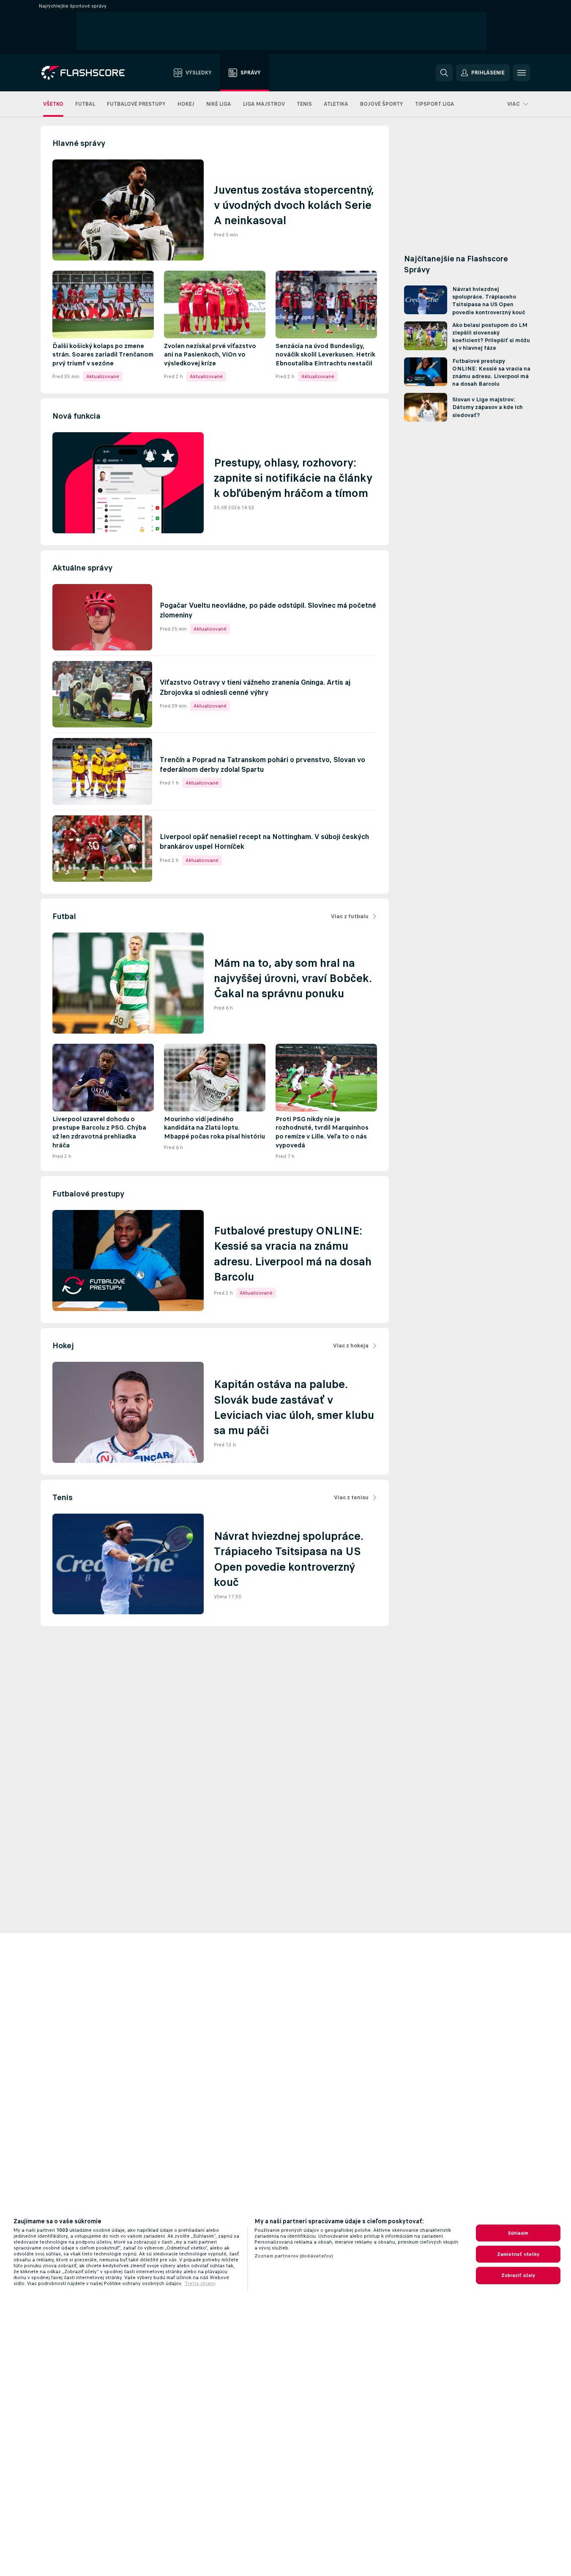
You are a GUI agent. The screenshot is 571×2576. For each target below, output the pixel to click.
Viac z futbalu (350, 916)
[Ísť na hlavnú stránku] (89, 73)
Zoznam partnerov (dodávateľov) (294, 2256)
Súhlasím (518, 2233)
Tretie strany (200, 2283)
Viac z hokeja (351, 1346)
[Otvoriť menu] (522, 73)
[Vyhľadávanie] (444, 73)
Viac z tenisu (351, 1497)
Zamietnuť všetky (518, 2254)
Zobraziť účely (518, 2275)
